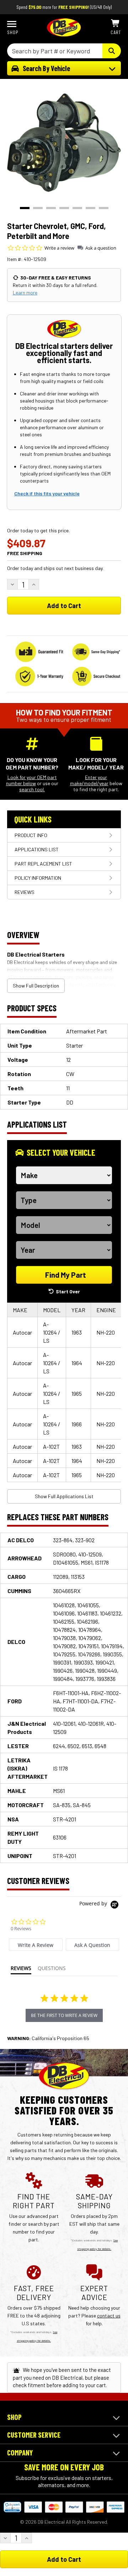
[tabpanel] (64, 143)
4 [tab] (64, 208)
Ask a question (101, 248)
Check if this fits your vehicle (47, 493)
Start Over (68, 1291)
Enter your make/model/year (89, 780)
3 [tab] (51, 208)
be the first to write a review (64, 2015)
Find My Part (66, 1275)
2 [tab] (38, 208)
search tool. (32, 789)
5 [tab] (77, 208)
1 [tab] (25, 208)
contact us (109, 2316)
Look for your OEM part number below (31, 780)
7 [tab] (104, 208)
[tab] (36, 1945)
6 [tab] (90, 208)
